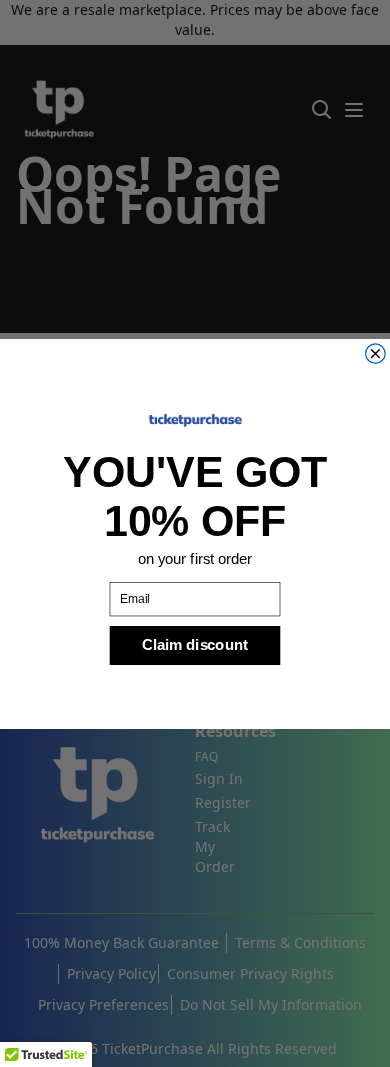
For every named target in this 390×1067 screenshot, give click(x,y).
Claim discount (194, 644)
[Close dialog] (376, 353)
